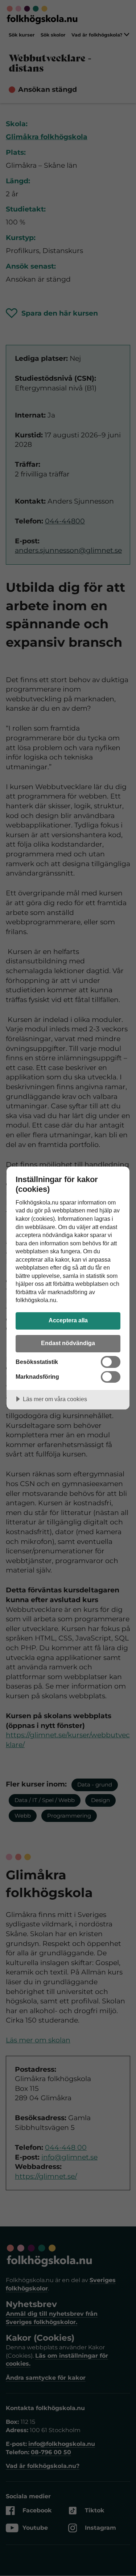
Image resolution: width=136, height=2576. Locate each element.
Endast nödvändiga (68, 1343)
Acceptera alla (68, 1320)
